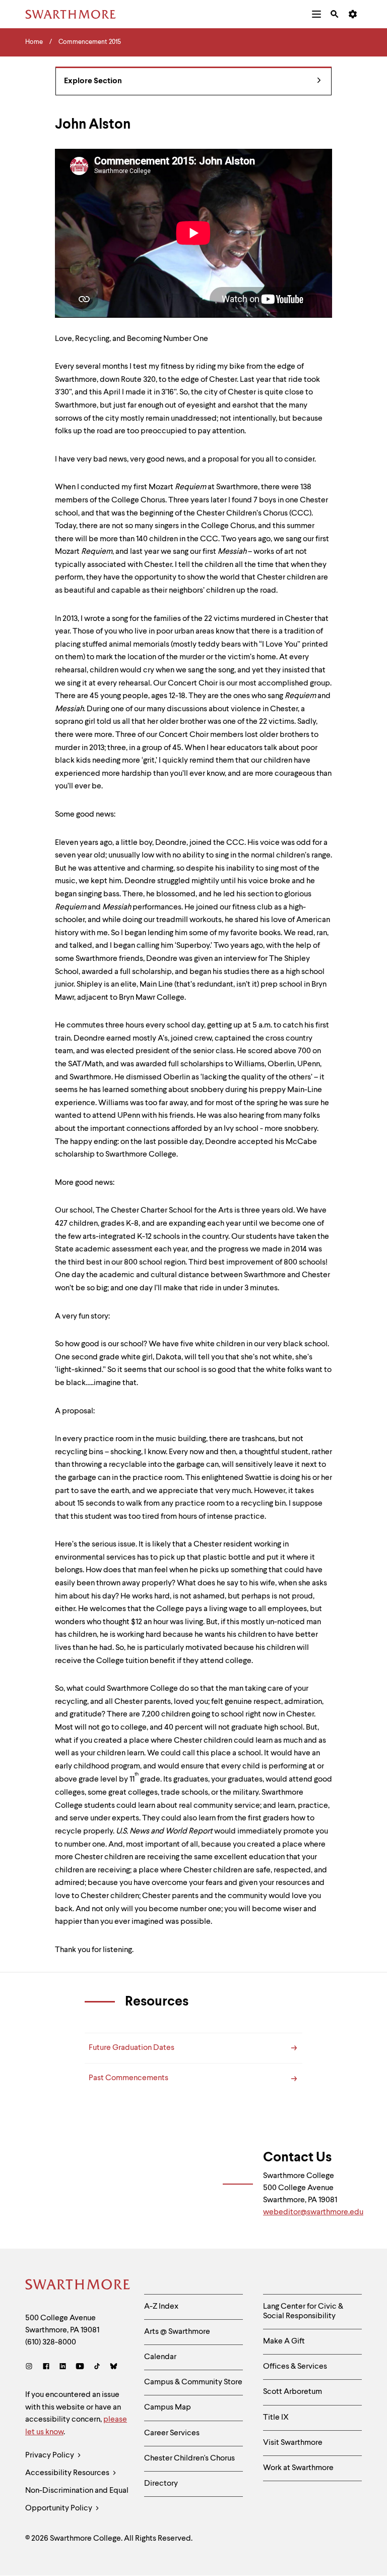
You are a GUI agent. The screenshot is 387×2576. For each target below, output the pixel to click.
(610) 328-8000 (51, 2342)
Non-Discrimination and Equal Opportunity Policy (77, 2500)
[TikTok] (97, 2367)
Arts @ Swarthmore (177, 2332)
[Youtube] (80, 2367)
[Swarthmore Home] (77, 2286)
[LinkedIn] (63, 2367)
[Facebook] (46, 2367)
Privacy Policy (50, 2455)
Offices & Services (295, 2367)
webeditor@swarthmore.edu (313, 2212)
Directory (161, 2484)
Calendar (160, 2357)
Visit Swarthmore (293, 2443)
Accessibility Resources (68, 2473)
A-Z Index (161, 2307)
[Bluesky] (114, 2367)
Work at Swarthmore (298, 2468)
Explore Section (93, 81)
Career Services (172, 2433)
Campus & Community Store (193, 2382)
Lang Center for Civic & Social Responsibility (303, 2311)
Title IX (276, 2418)
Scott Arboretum (293, 2392)
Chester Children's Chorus (189, 2458)
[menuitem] (316, 14)
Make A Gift (284, 2341)
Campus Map (168, 2408)
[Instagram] (31, 2367)
